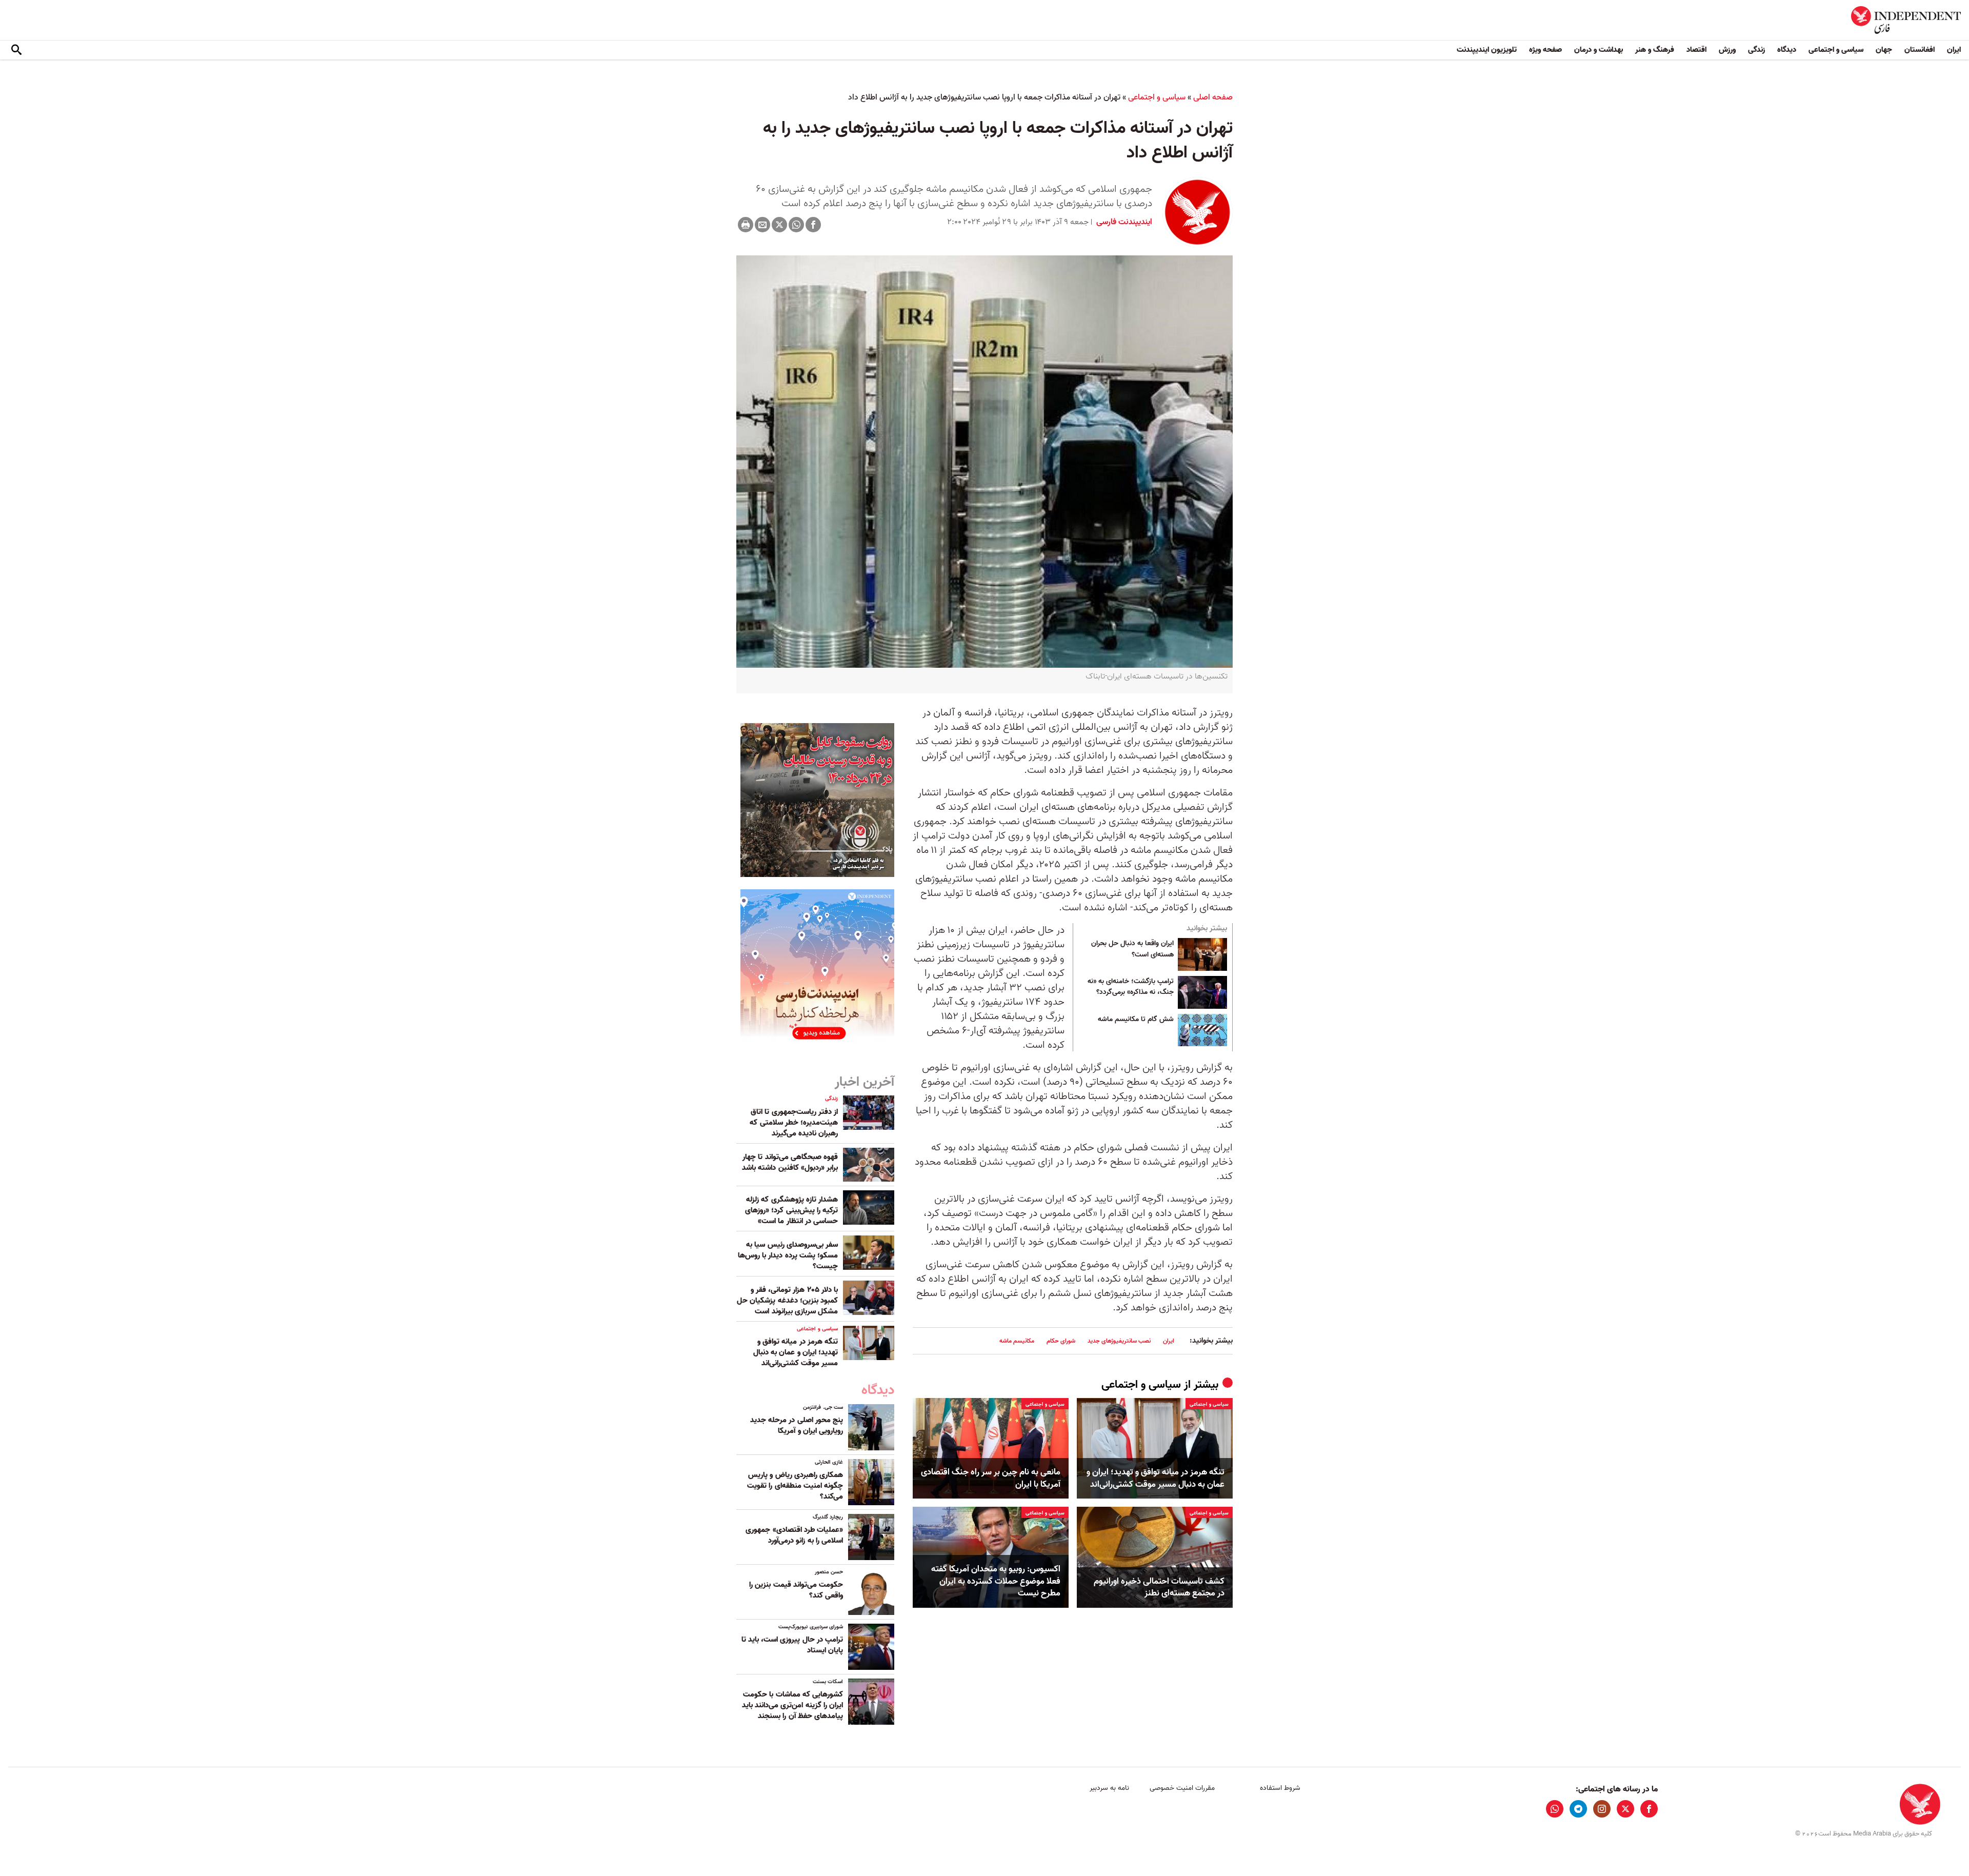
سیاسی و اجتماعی (1836, 50)
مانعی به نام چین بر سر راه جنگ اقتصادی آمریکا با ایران (991, 1479)
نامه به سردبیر (1109, 1788)
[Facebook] (813, 225)
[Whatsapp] (796, 225)
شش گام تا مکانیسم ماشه (1136, 1020)
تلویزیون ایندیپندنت (1487, 50)
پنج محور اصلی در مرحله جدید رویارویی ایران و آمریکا (797, 1425)
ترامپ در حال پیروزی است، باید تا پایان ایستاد (792, 1645)
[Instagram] (1602, 1809)
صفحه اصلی (1213, 97)
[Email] (762, 225)
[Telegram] (1578, 1809)
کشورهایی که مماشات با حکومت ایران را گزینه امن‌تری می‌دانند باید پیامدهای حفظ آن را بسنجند (792, 1705)
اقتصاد (1696, 50)
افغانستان (1920, 50)
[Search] (16, 50)
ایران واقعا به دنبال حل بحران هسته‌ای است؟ (1132, 949)
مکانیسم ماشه (1017, 1341)
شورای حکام (1061, 1341)
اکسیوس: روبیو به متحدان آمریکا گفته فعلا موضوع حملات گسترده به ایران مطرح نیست (996, 1581)
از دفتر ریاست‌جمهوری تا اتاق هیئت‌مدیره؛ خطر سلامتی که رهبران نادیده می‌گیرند (794, 1123)
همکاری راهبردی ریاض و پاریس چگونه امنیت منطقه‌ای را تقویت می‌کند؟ (795, 1486)
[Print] (746, 225)
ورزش (1727, 50)
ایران (1954, 50)
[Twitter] (779, 225)
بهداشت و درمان (1599, 50)
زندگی (1756, 50)
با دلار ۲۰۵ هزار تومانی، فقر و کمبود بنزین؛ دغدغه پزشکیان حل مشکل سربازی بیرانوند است (787, 1301)
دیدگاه (1787, 50)
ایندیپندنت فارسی (1123, 222)
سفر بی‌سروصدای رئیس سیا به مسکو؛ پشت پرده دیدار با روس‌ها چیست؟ (788, 1255)
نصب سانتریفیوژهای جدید (1119, 1341)
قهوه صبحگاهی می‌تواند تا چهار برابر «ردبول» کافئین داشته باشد (790, 1162)
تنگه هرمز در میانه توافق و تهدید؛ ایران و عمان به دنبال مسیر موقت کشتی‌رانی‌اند (1156, 1479)
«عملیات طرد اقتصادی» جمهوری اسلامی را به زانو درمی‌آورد (794, 1535)
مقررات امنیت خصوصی (1182, 1788)
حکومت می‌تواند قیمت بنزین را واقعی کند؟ (796, 1590)
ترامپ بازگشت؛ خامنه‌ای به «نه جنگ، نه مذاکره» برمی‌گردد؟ (1131, 987)
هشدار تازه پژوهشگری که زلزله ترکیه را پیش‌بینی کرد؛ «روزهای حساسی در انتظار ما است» (791, 1210)
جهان (1884, 50)
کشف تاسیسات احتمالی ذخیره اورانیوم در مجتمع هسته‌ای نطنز (1159, 1588)
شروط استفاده (1280, 1788)
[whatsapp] (1555, 1809)
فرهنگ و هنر (1655, 50)
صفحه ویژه (1545, 50)
